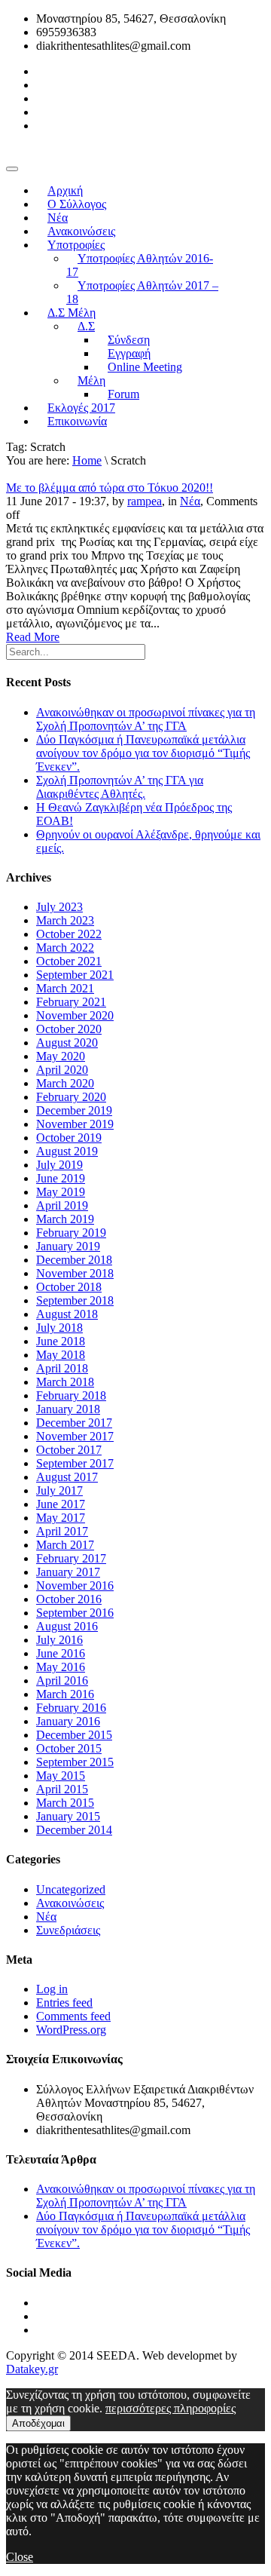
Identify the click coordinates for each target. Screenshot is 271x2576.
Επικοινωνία (77, 421)
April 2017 (62, 1531)
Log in (52, 1989)
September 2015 (75, 1762)
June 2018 (61, 1341)
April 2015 (62, 1789)
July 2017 (59, 1490)
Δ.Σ (86, 326)
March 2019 (65, 1219)
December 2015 (74, 1735)
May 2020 (61, 1056)
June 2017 (61, 1504)
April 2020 (62, 1070)
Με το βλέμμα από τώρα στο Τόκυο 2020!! (110, 488)
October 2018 (69, 1287)
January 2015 (68, 1816)
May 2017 (61, 1518)
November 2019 (75, 1124)
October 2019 (69, 1138)
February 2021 (71, 1002)
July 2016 (59, 1640)
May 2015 (61, 1776)
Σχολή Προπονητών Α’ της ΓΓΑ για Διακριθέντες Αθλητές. (120, 787)
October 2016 (69, 1599)
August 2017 (67, 1477)
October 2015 (69, 1748)
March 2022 (65, 948)
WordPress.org (71, 2030)
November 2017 (75, 1436)
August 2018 (67, 1314)
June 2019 (61, 1178)
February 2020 (71, 1097)
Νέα (190, 501)
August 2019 (67, 1151)
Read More (33, 637)
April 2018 (62, 1368)
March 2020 (65, 1083)
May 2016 (61, 1667)
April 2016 (62, 1681)
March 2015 (65, 1803)
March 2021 (65, 988)
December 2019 (74, 1110)
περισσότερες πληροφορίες (171, 2408)
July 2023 (59, 907)
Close (20, 2557)
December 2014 (74, 1830)
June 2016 (61, 1653)
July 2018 (59, 1328)
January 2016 (68, 1721)
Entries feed (64, 2003)
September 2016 (75, 1613)
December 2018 (74, 1260)
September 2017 (75, 1463)
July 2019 (59, 1165)
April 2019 (62, 1205)
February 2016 (71, 1708)
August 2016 (67, 1626)
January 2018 (68, 1409)
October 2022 (69, 934)
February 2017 (71, 1558)
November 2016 (75, 1585)
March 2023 (65, 920)
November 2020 (75, 1015)
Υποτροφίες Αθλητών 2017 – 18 (142, 292)
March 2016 (65, 1694)
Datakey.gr (32, 2369)
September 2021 (75, 975)
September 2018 (75, 1300)
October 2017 (69, 1450)
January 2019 (68, 1246)
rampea (145, 501)
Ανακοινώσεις (70, 1903)
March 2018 (65, 1382)
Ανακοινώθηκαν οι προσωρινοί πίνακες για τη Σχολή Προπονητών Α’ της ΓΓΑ (146, 719)
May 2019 (61, 1192)
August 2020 (67, 1043)
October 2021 (69, 961)
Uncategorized (71, 1889)
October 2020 (69, 1029)
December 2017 (74, 1423)
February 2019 (71, 1233)
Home (87, 460)
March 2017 (65, 1545)
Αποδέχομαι (38, 2423)
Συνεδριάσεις (68, 1930)
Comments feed (73, 2016)
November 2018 (75, 1273)
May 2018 (61, 1355)
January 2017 (68, 1572)
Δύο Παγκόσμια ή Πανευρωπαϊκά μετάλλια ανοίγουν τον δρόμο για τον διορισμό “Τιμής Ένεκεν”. (143, 753)
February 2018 (71, 1395)
